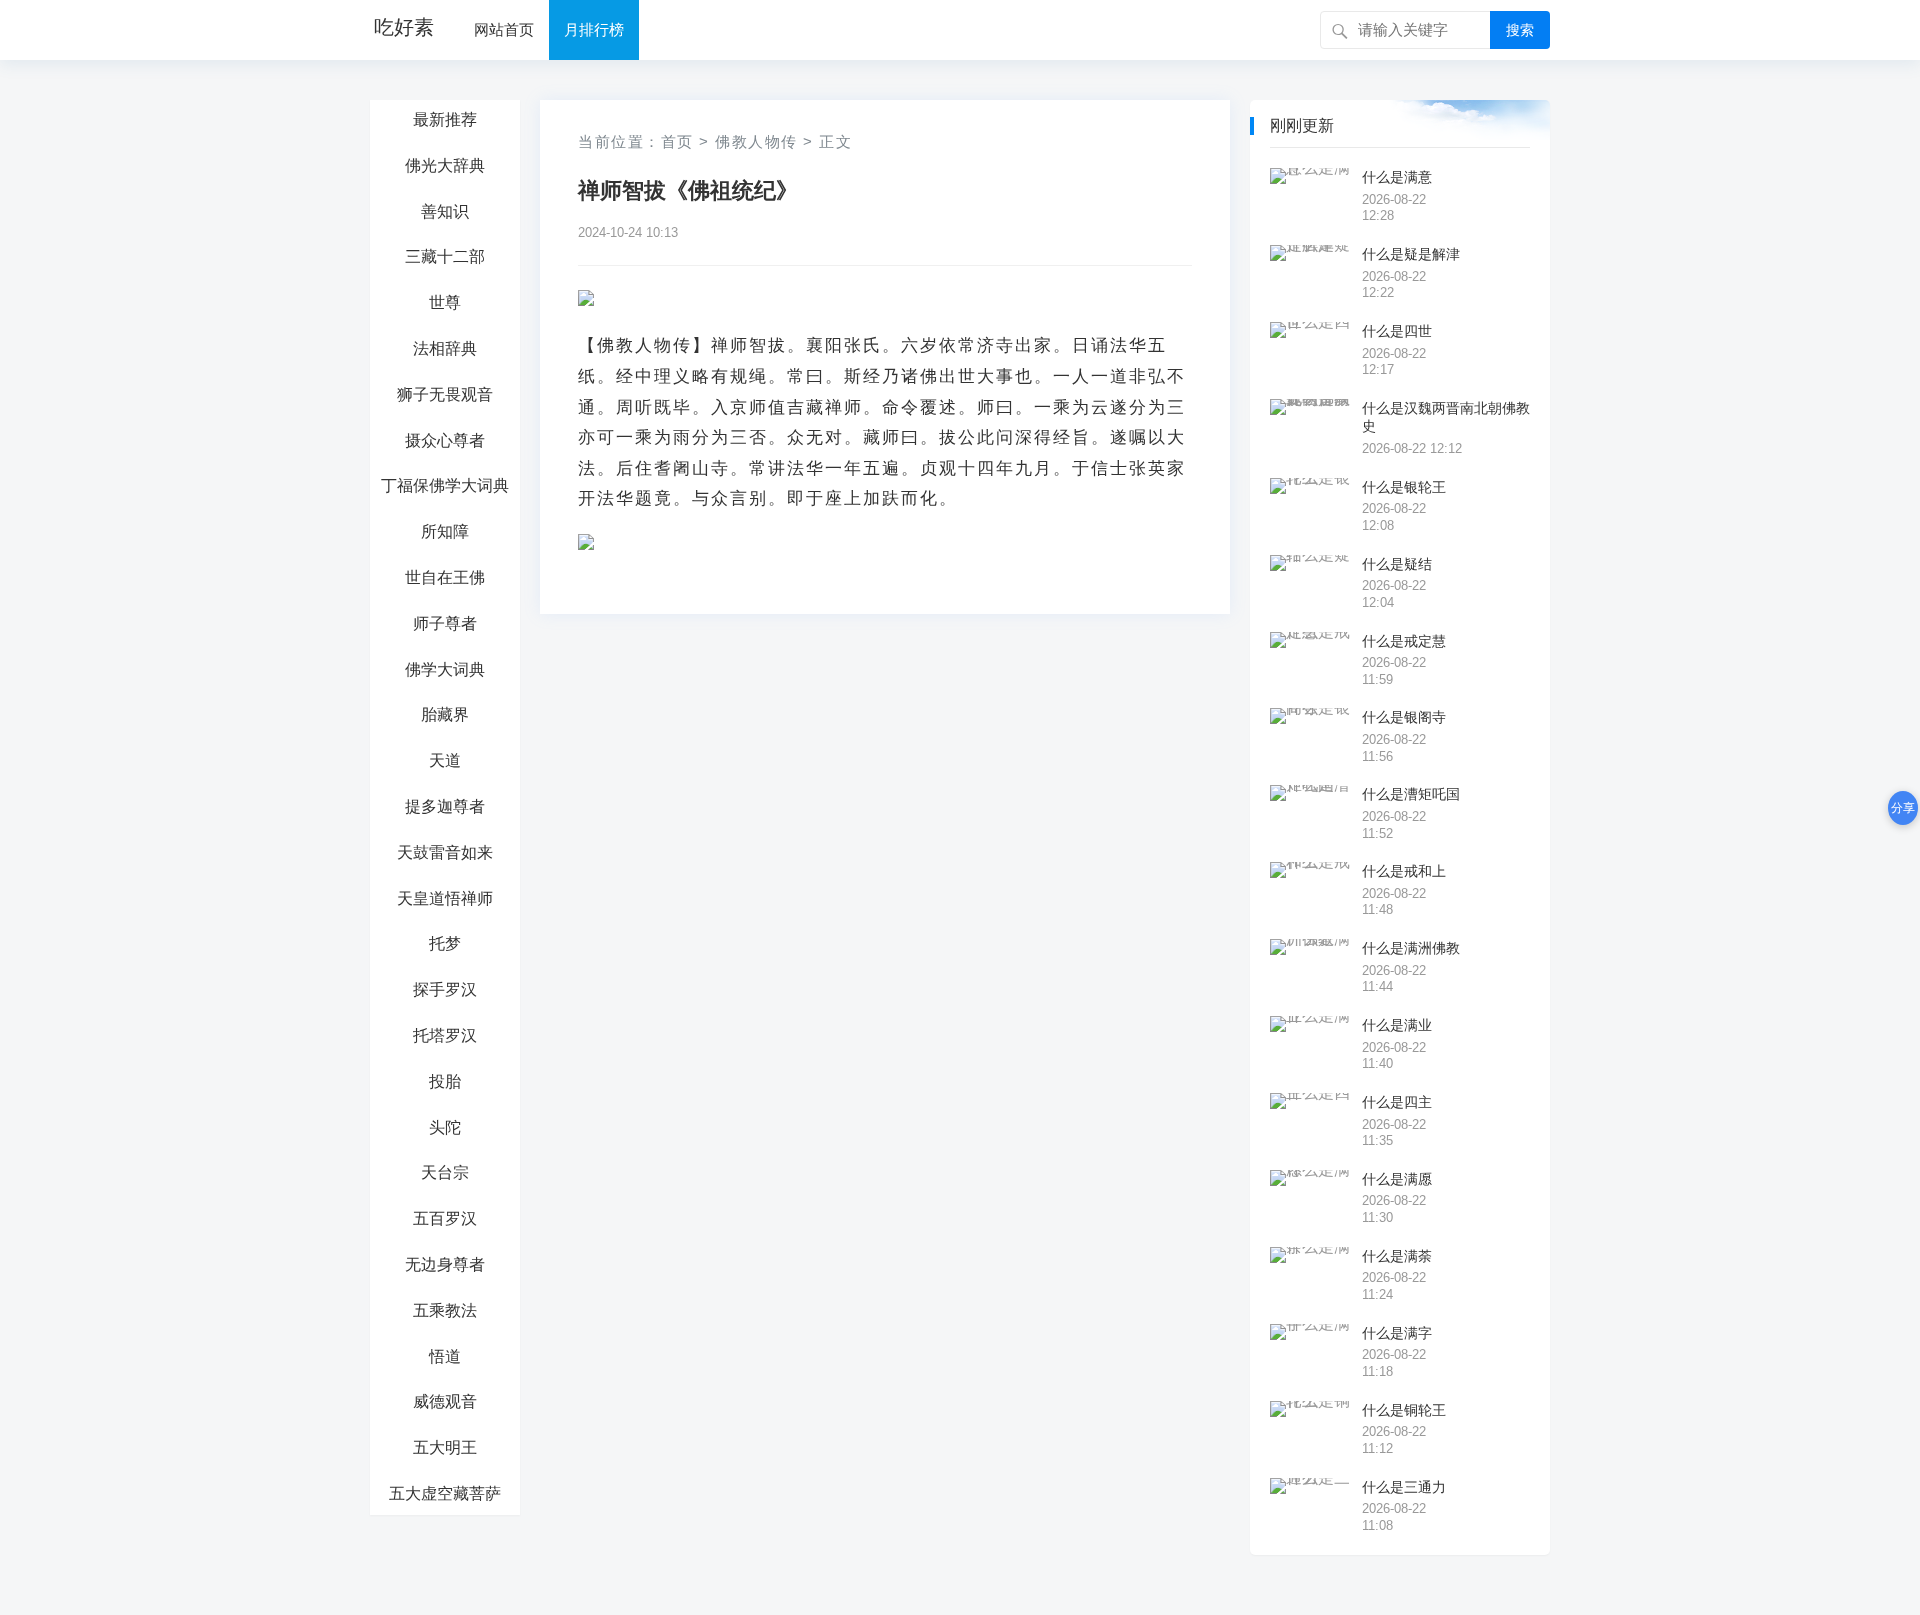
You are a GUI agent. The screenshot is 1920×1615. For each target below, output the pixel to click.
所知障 (445, 531)
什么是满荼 (1397, 1256)
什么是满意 (1397, 177)
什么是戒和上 (1404, 871)
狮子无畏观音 (445, 394)
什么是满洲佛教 (1411, 948)
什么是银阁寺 (1404, 717)
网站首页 (504, 29)
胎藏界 (445, 714)
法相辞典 (445, 348)
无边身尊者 (445, 1264)
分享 (1903, 808)
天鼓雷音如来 (445, 852)
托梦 (445, 943)
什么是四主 (1397, 1102)
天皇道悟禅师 (445, 898)
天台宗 (445, 1172)
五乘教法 (445, 1310)
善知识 (445, 211)
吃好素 (404, 27)
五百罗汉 (445, 1218)
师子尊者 (445, 623)
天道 (445, 760)
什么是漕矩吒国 (1411, 794)
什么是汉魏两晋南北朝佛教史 (1446, 417)
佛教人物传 (756, 141)
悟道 (445, 1356)
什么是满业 (1397, 1025)
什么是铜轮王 (1404, 1410)
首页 (677, 141)
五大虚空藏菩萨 (445, 1493)
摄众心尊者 (445, 440)
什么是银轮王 (1404, 487)
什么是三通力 (1404, 1487)
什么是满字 (1397, 1333)
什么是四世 (1397, 331)
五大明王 (445, 1447)
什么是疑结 (1397, 564)
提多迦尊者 (445, 806)
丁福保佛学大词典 (445, 485)
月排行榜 (594, 29)
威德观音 (445, 1401)
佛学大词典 (445, 669)
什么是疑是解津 (1411, 254)
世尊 (445, 302)
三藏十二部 (445, 256)
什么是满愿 (1397, 1179)
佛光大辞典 (445, 165)
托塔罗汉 (445, 1035)
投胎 (445, 1081)
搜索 (1520, 30)
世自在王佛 (445, 577)
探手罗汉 (445, 989)
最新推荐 (445, 119)
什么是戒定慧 (1404, 641)
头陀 (445, 1127)
